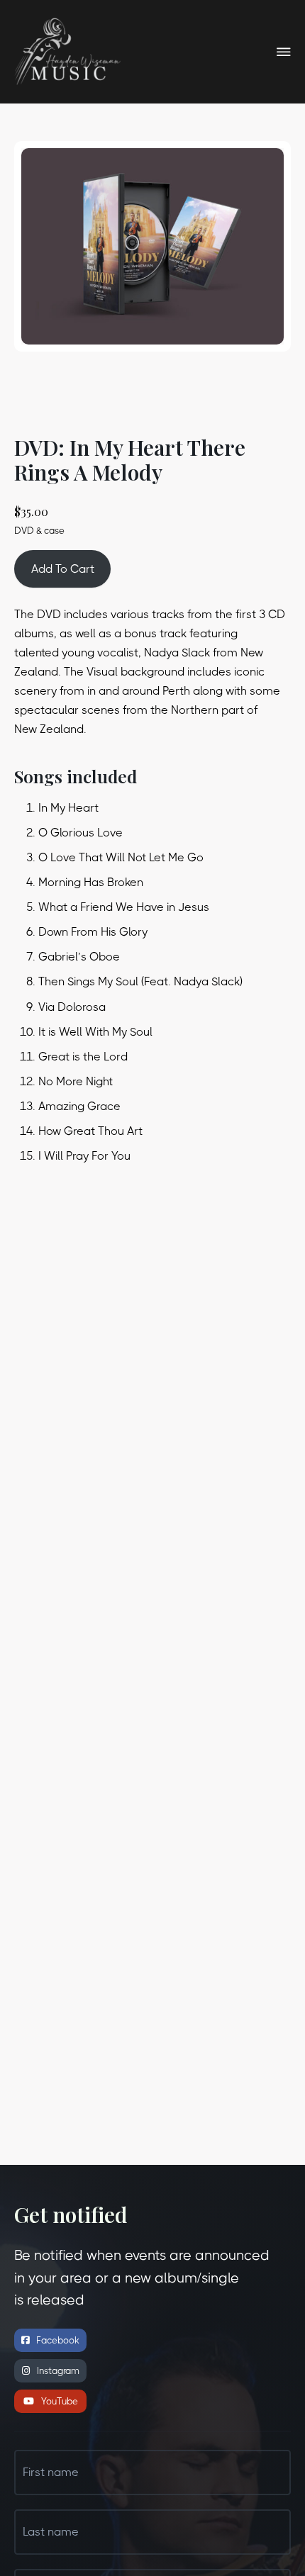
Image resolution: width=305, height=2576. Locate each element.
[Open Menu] (284, 52)
